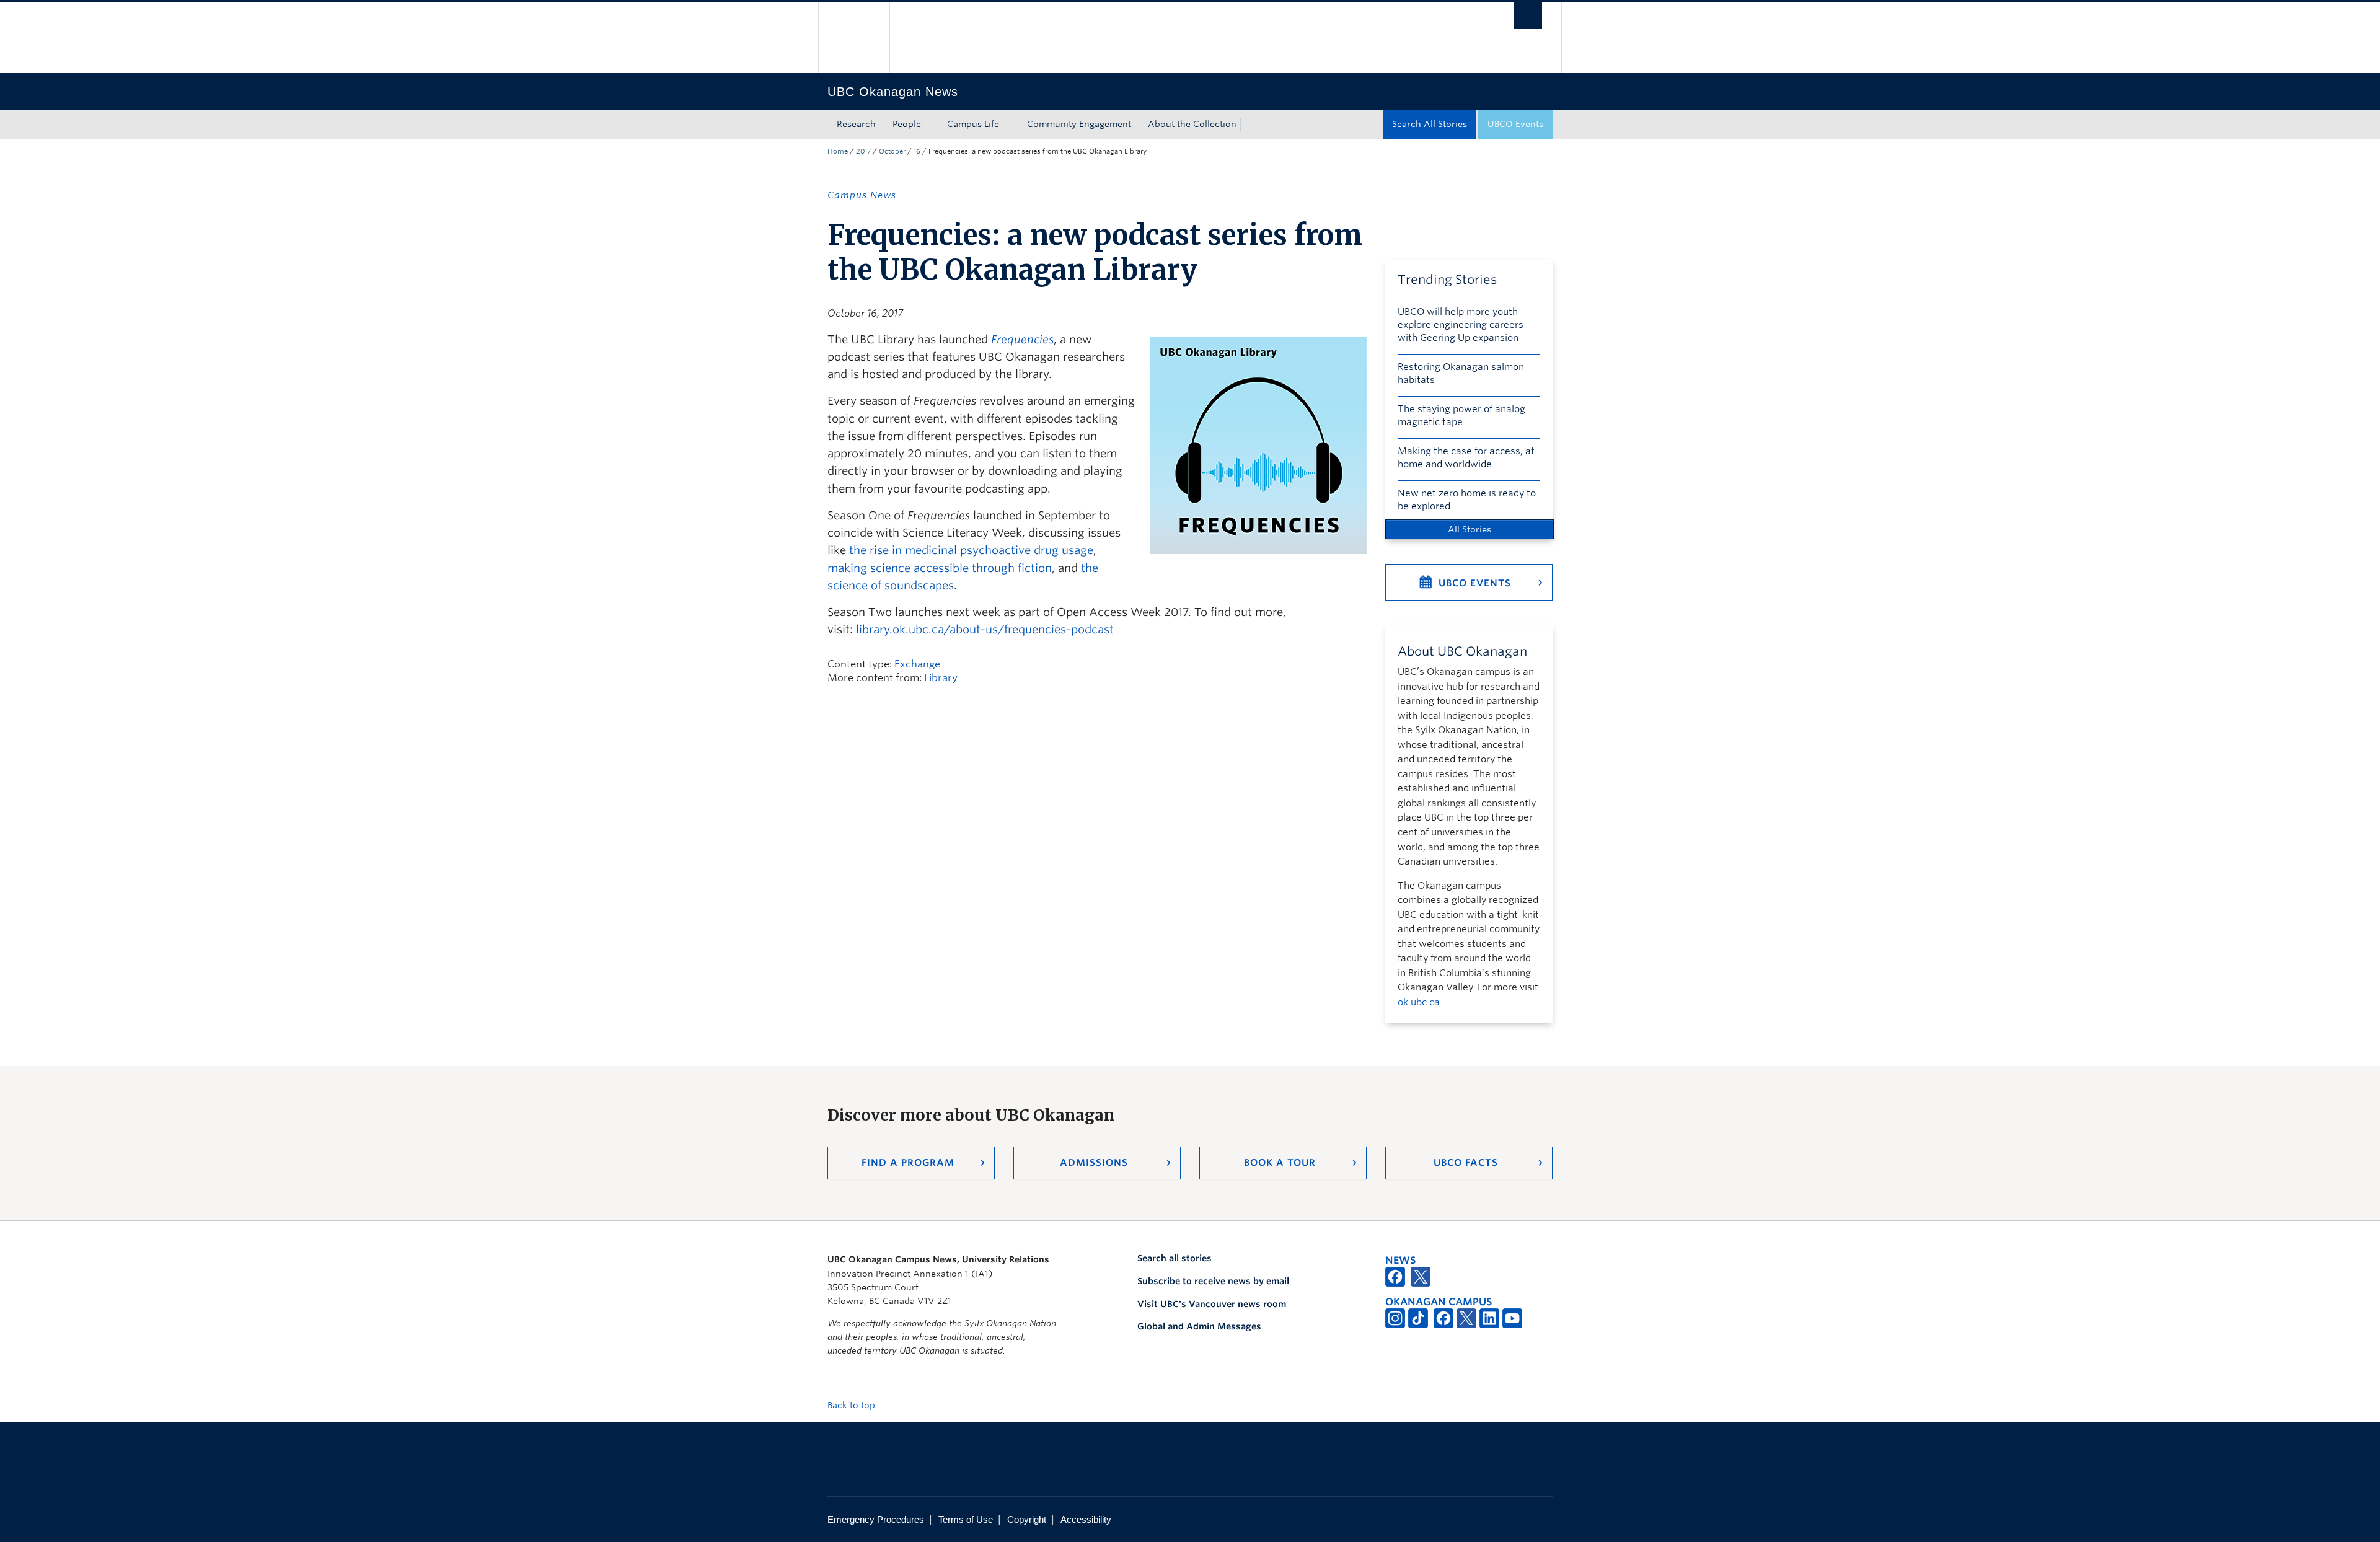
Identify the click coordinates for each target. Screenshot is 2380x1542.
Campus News (862, 195)
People (907, 124)
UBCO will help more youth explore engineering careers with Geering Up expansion (1461, 325)
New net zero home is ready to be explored (1467, 500)
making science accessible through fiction (940, 568)
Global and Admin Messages (1199, 1326)
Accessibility (1086, 1519)
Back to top (853, 1405)
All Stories (1470, 529)
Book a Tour (1280, 1163)
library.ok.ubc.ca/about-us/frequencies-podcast (985, 629)
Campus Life (973, 124)
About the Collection (1192, 124)
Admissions (1094, 1163)
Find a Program (908, 1163)
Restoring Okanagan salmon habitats (1461, 373)
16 (917, 151)
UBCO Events (1515, 124)
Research (856, 124)
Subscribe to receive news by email (1213, 1281)
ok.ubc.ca (1419, 1002)
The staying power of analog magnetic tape (1461, 416)
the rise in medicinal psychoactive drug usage (971, 550)
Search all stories (1175, 1258)
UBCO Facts (1466, 1163)
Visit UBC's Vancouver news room (1212, 1304)
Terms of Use (966, 1519)
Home (838, 151)
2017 (863, 151)
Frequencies (1022, 339)
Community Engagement (1079, 124)
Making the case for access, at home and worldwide (1466, 458)
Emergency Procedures (876, 1519)
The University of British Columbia (854, 37)
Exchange (917, 664)
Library (941, 678)
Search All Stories (1430, 124)
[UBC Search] (1528, 15)
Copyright (1027, 1519)
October (892, 151)
